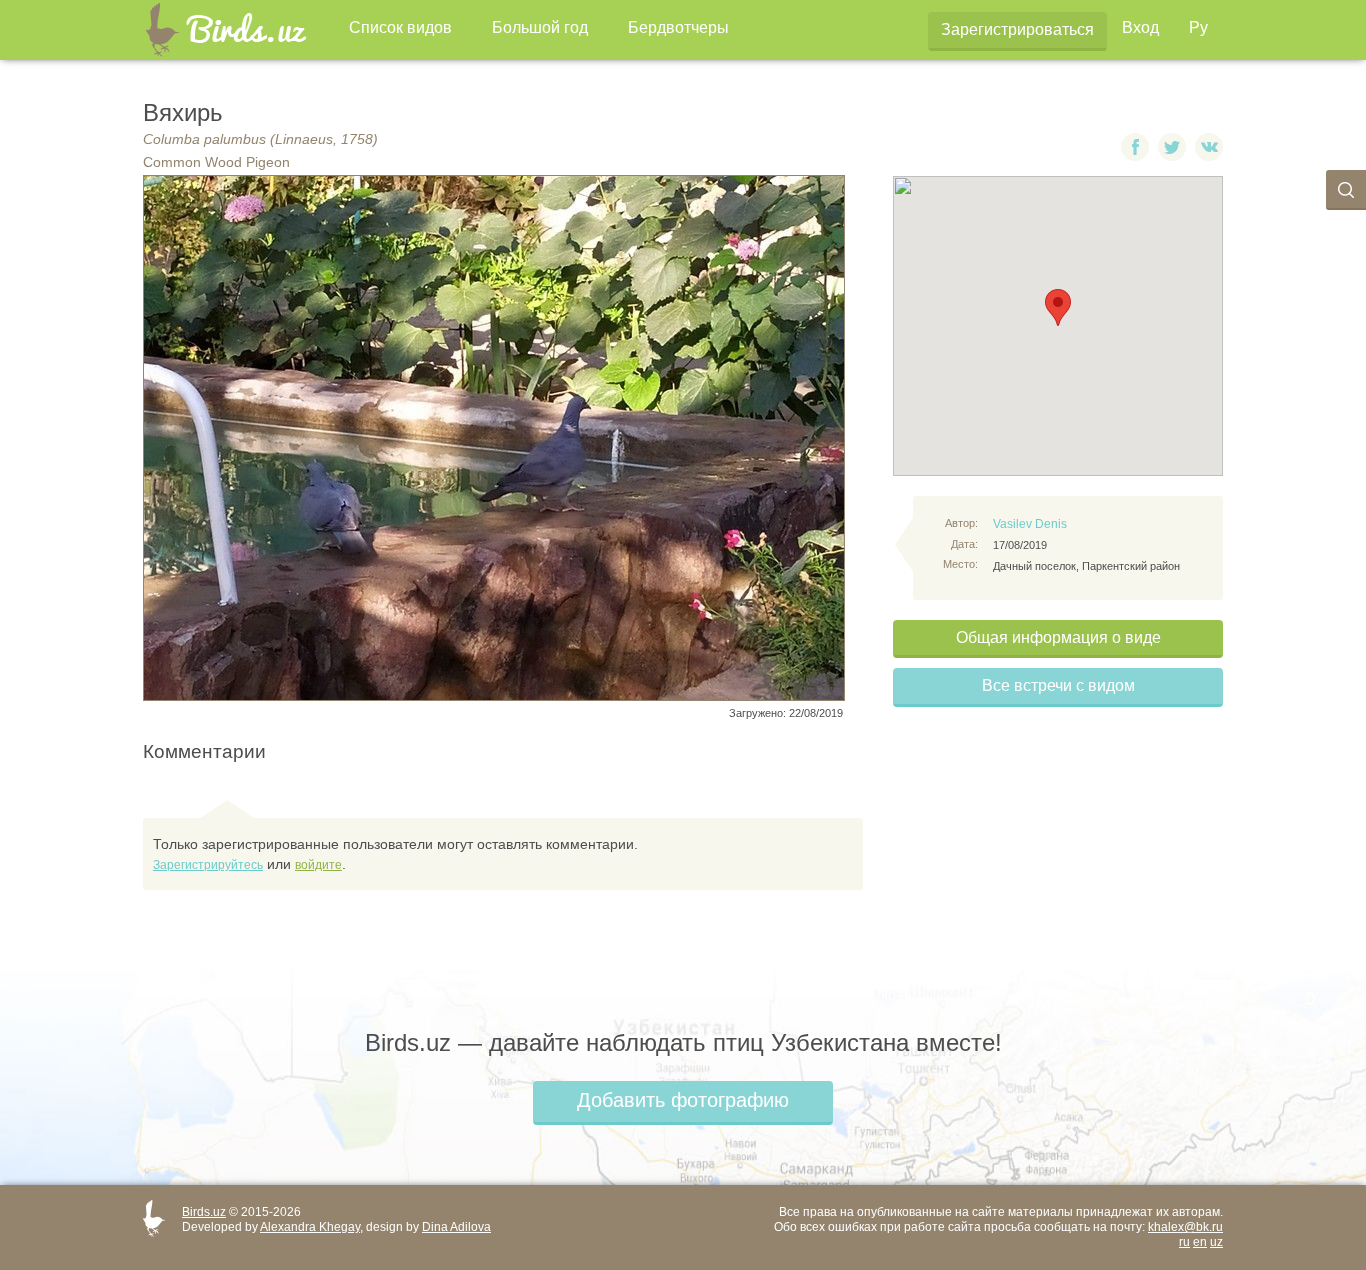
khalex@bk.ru (1185, 1227)
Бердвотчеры (678, 27)
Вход (1140, 27)
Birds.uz (204, 1212)
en (1200, 1242)
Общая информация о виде (1058, 637)
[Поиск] (1346, 190)
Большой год (540, 27)
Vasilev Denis (1030, 524)
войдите (318, 865)
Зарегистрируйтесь (208, 865)
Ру (1198, 27)
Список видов (400, 27)
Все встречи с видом (1058, 685)
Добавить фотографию (683, 1100)
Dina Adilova (456, 1227)
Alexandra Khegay (310, 1227)
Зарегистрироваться (1017, 29)
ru (1184, 1242)
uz (1216, 1242)
